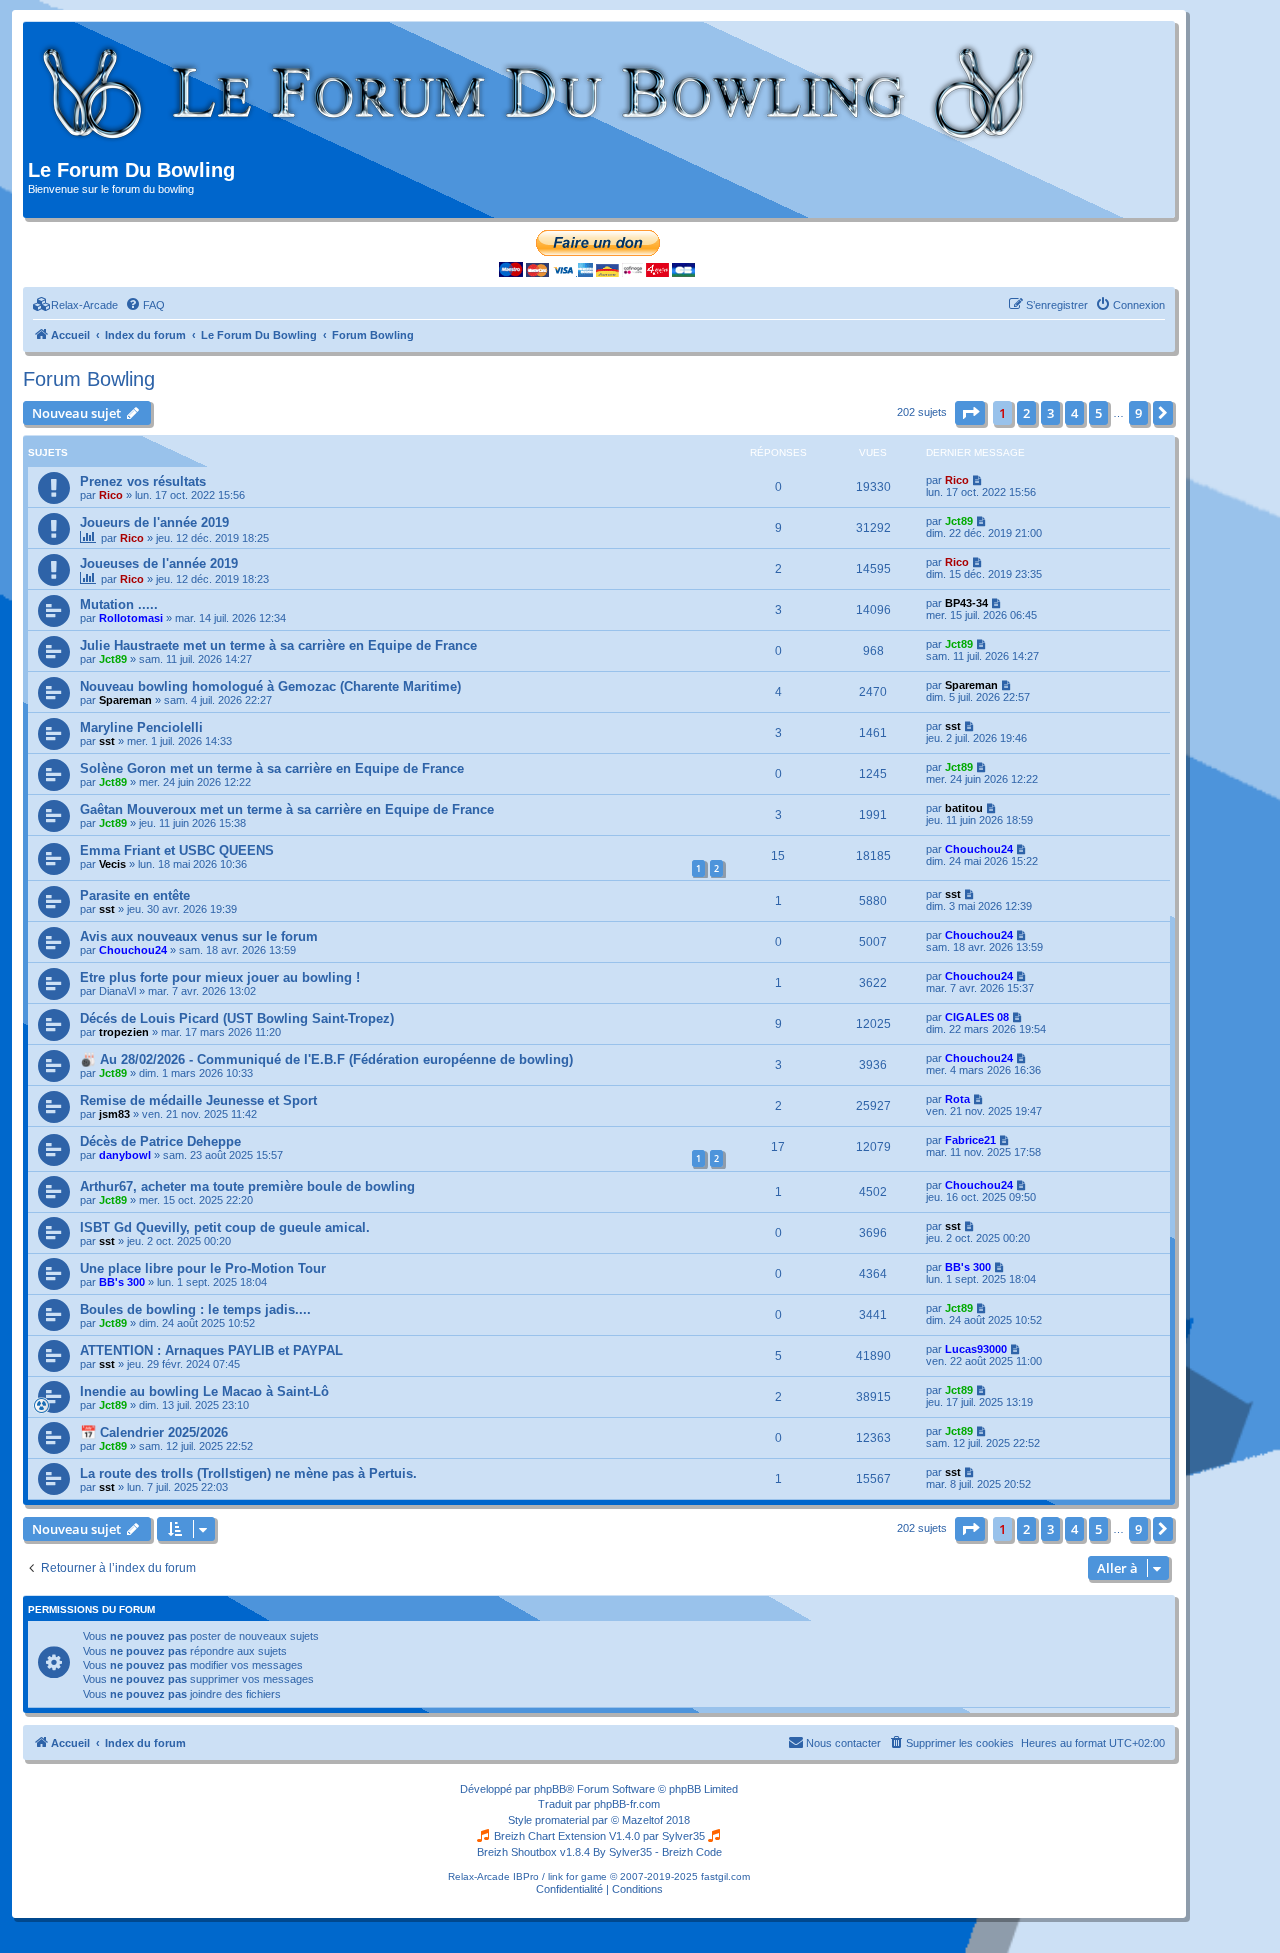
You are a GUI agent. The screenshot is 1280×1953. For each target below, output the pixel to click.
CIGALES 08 (977, 1017)
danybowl (125, 1155)
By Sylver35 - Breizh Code (657, 1852)
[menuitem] (75, 305)
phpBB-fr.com (627, 1804)
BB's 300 (122, 1282)
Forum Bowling (89, 379)
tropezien (124, 1032)
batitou (964, 808)
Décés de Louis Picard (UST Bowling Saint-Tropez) (237, 1018)
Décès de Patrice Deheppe (160, 1141)
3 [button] (1050, 413)
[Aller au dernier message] (978, 480)
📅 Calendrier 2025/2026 (154, 1432)
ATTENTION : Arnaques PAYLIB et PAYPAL (211, 1350)
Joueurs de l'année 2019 (154, 522)
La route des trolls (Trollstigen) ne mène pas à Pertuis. (248, 1473)
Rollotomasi (131, 618)
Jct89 (959, 521)
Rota (957, 1099)
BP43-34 (966, 603)
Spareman (125, 700)
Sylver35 (683, 1836)
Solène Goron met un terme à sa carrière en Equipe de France (272, 768)
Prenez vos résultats (143, 481)
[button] (970, 413)
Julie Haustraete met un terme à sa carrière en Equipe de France (278, 645)
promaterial (562, 1820)
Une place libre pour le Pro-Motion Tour (203, 1268)
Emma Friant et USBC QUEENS (177, 850)
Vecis (112, 864)
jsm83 (114, 1114)
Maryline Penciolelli (141, 727)
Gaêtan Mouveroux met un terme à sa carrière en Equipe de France (287, 809)
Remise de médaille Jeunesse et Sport (198, 1100)
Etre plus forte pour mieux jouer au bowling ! (220, 977)
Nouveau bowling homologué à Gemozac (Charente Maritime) (270, 686)
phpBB (550, 1789)
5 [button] (1098, 413)
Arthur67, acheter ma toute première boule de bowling (247, 1186)
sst (107, 741)
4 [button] (1074, 413)
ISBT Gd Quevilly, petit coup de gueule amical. (225, 1227)
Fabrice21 (970, 1140)
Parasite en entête (135, 895)
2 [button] (1026, 413)
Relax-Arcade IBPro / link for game (527, 1876)
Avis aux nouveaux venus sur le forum (199, 936)
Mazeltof (642, 1820)
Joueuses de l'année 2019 (159, 563)
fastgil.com (725, 1876)
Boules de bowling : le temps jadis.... (195, 1309)
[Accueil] (539, 93)
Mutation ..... (119, 604)
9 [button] (1138, 413)
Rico (111, 495)
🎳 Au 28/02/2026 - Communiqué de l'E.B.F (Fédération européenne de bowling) (326, 1059)
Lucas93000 (976, 1349)
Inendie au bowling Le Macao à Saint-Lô (204, 1391)
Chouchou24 (979, 849)
